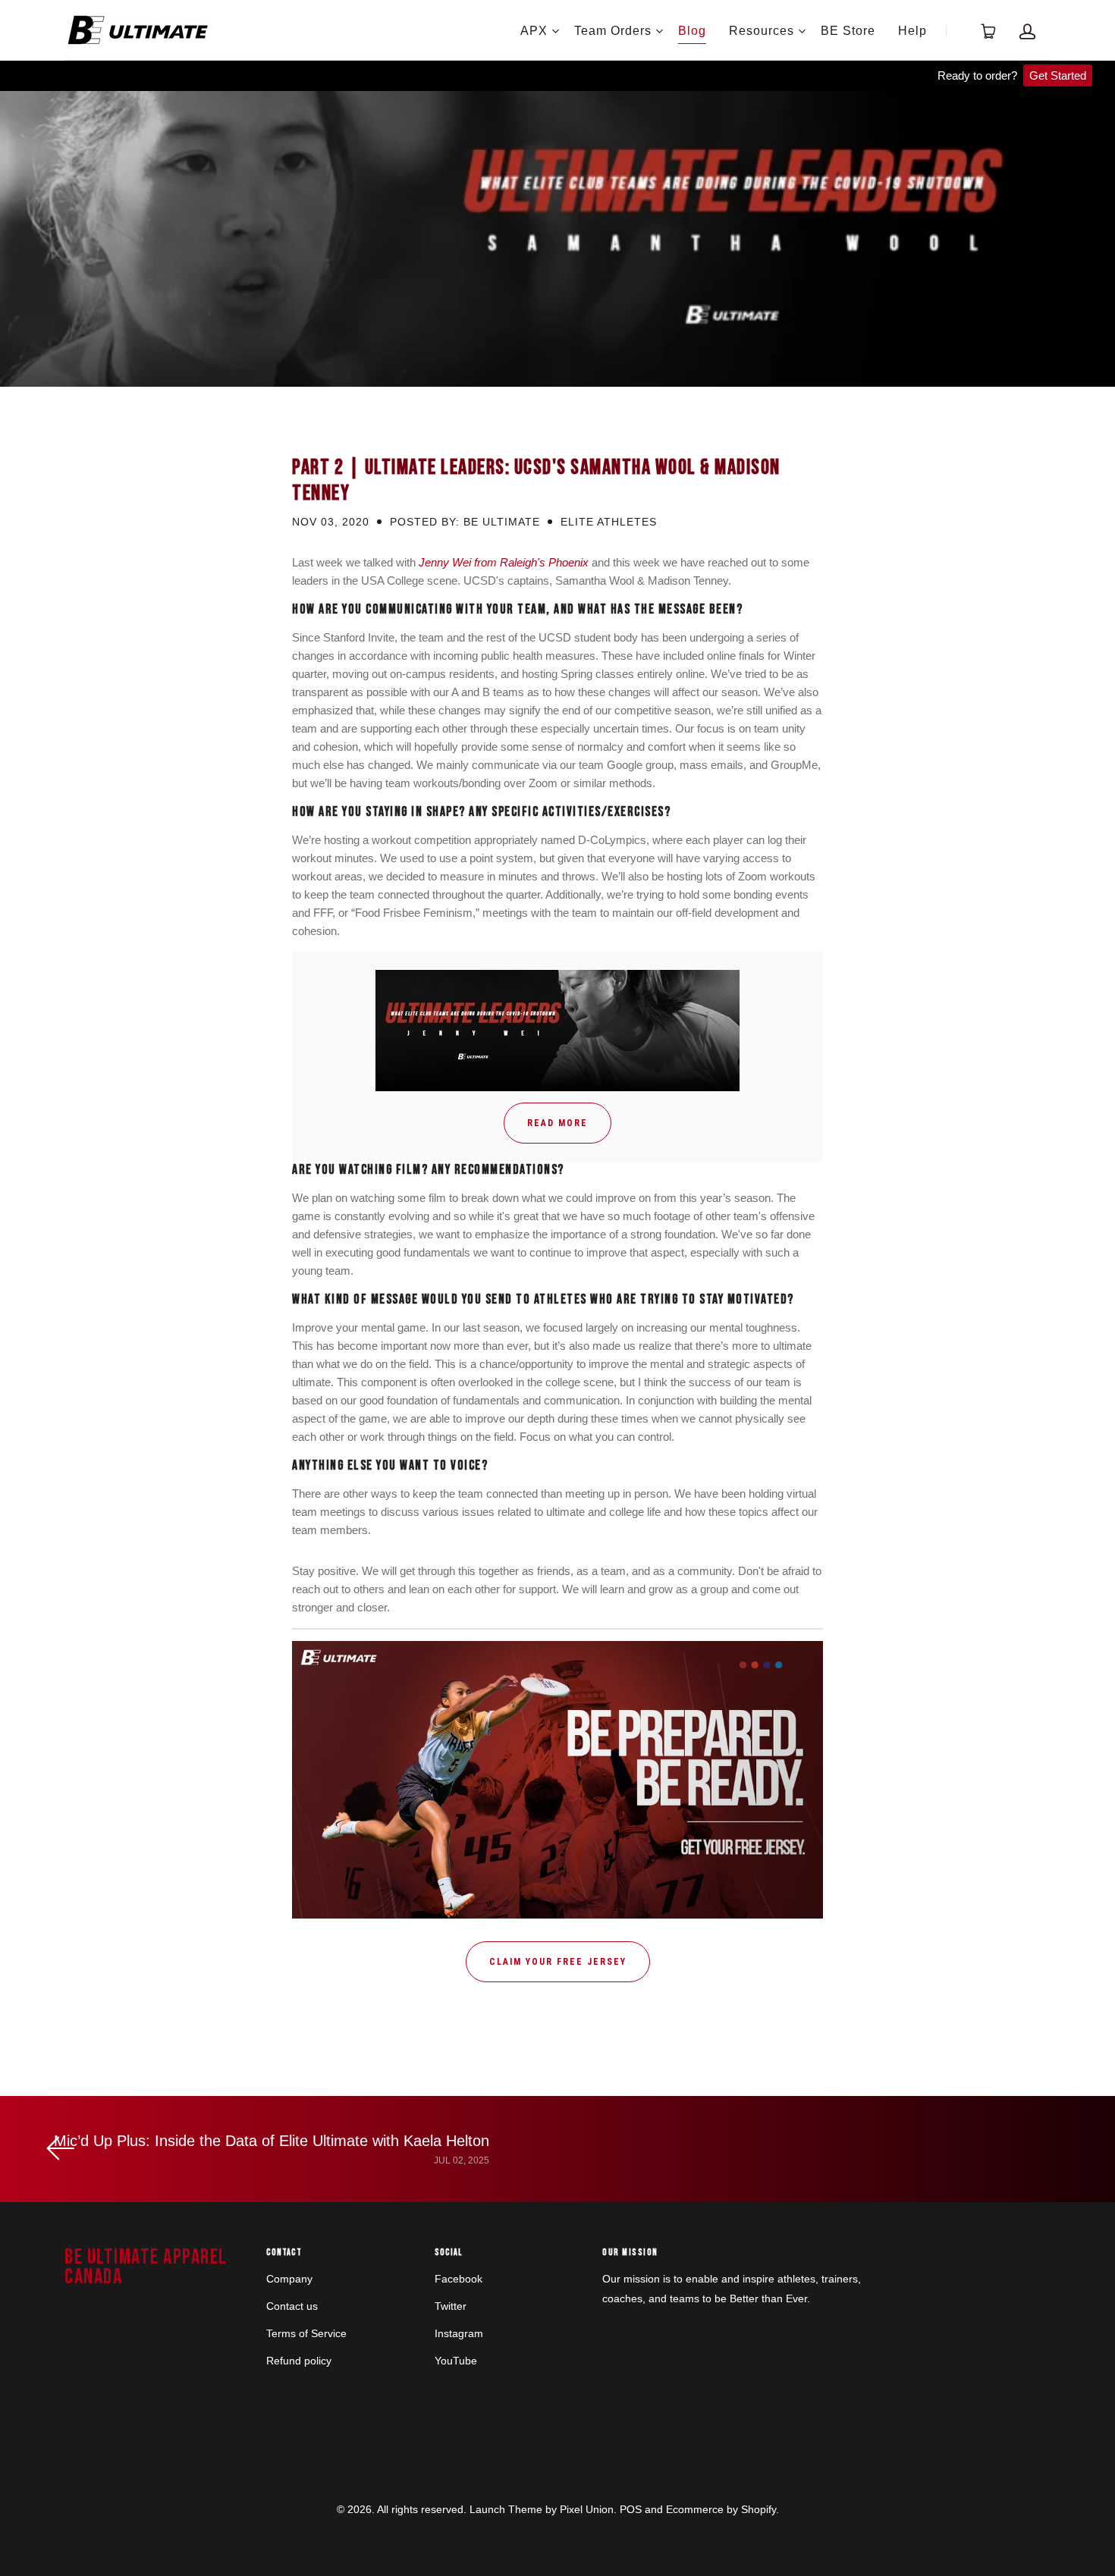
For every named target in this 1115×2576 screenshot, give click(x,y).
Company (289, 2279)
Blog (692, 31)
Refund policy (299, 2361)
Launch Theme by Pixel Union (542, 2509)
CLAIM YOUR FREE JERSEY (558, 1962)
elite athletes (609, 522)
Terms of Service (306, 2333)
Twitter (451, 2306)
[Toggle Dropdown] (555, 31)
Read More (557, 1123)
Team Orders (613, 31)
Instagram (459, 2333)
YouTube (456, 2361)
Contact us (292, 2306)
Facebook (459, 2279)
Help (912, 31)
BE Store (848, 31)
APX (534, 31)
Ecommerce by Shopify (721, 2509)
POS (631, 2509)
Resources (762, 31)
